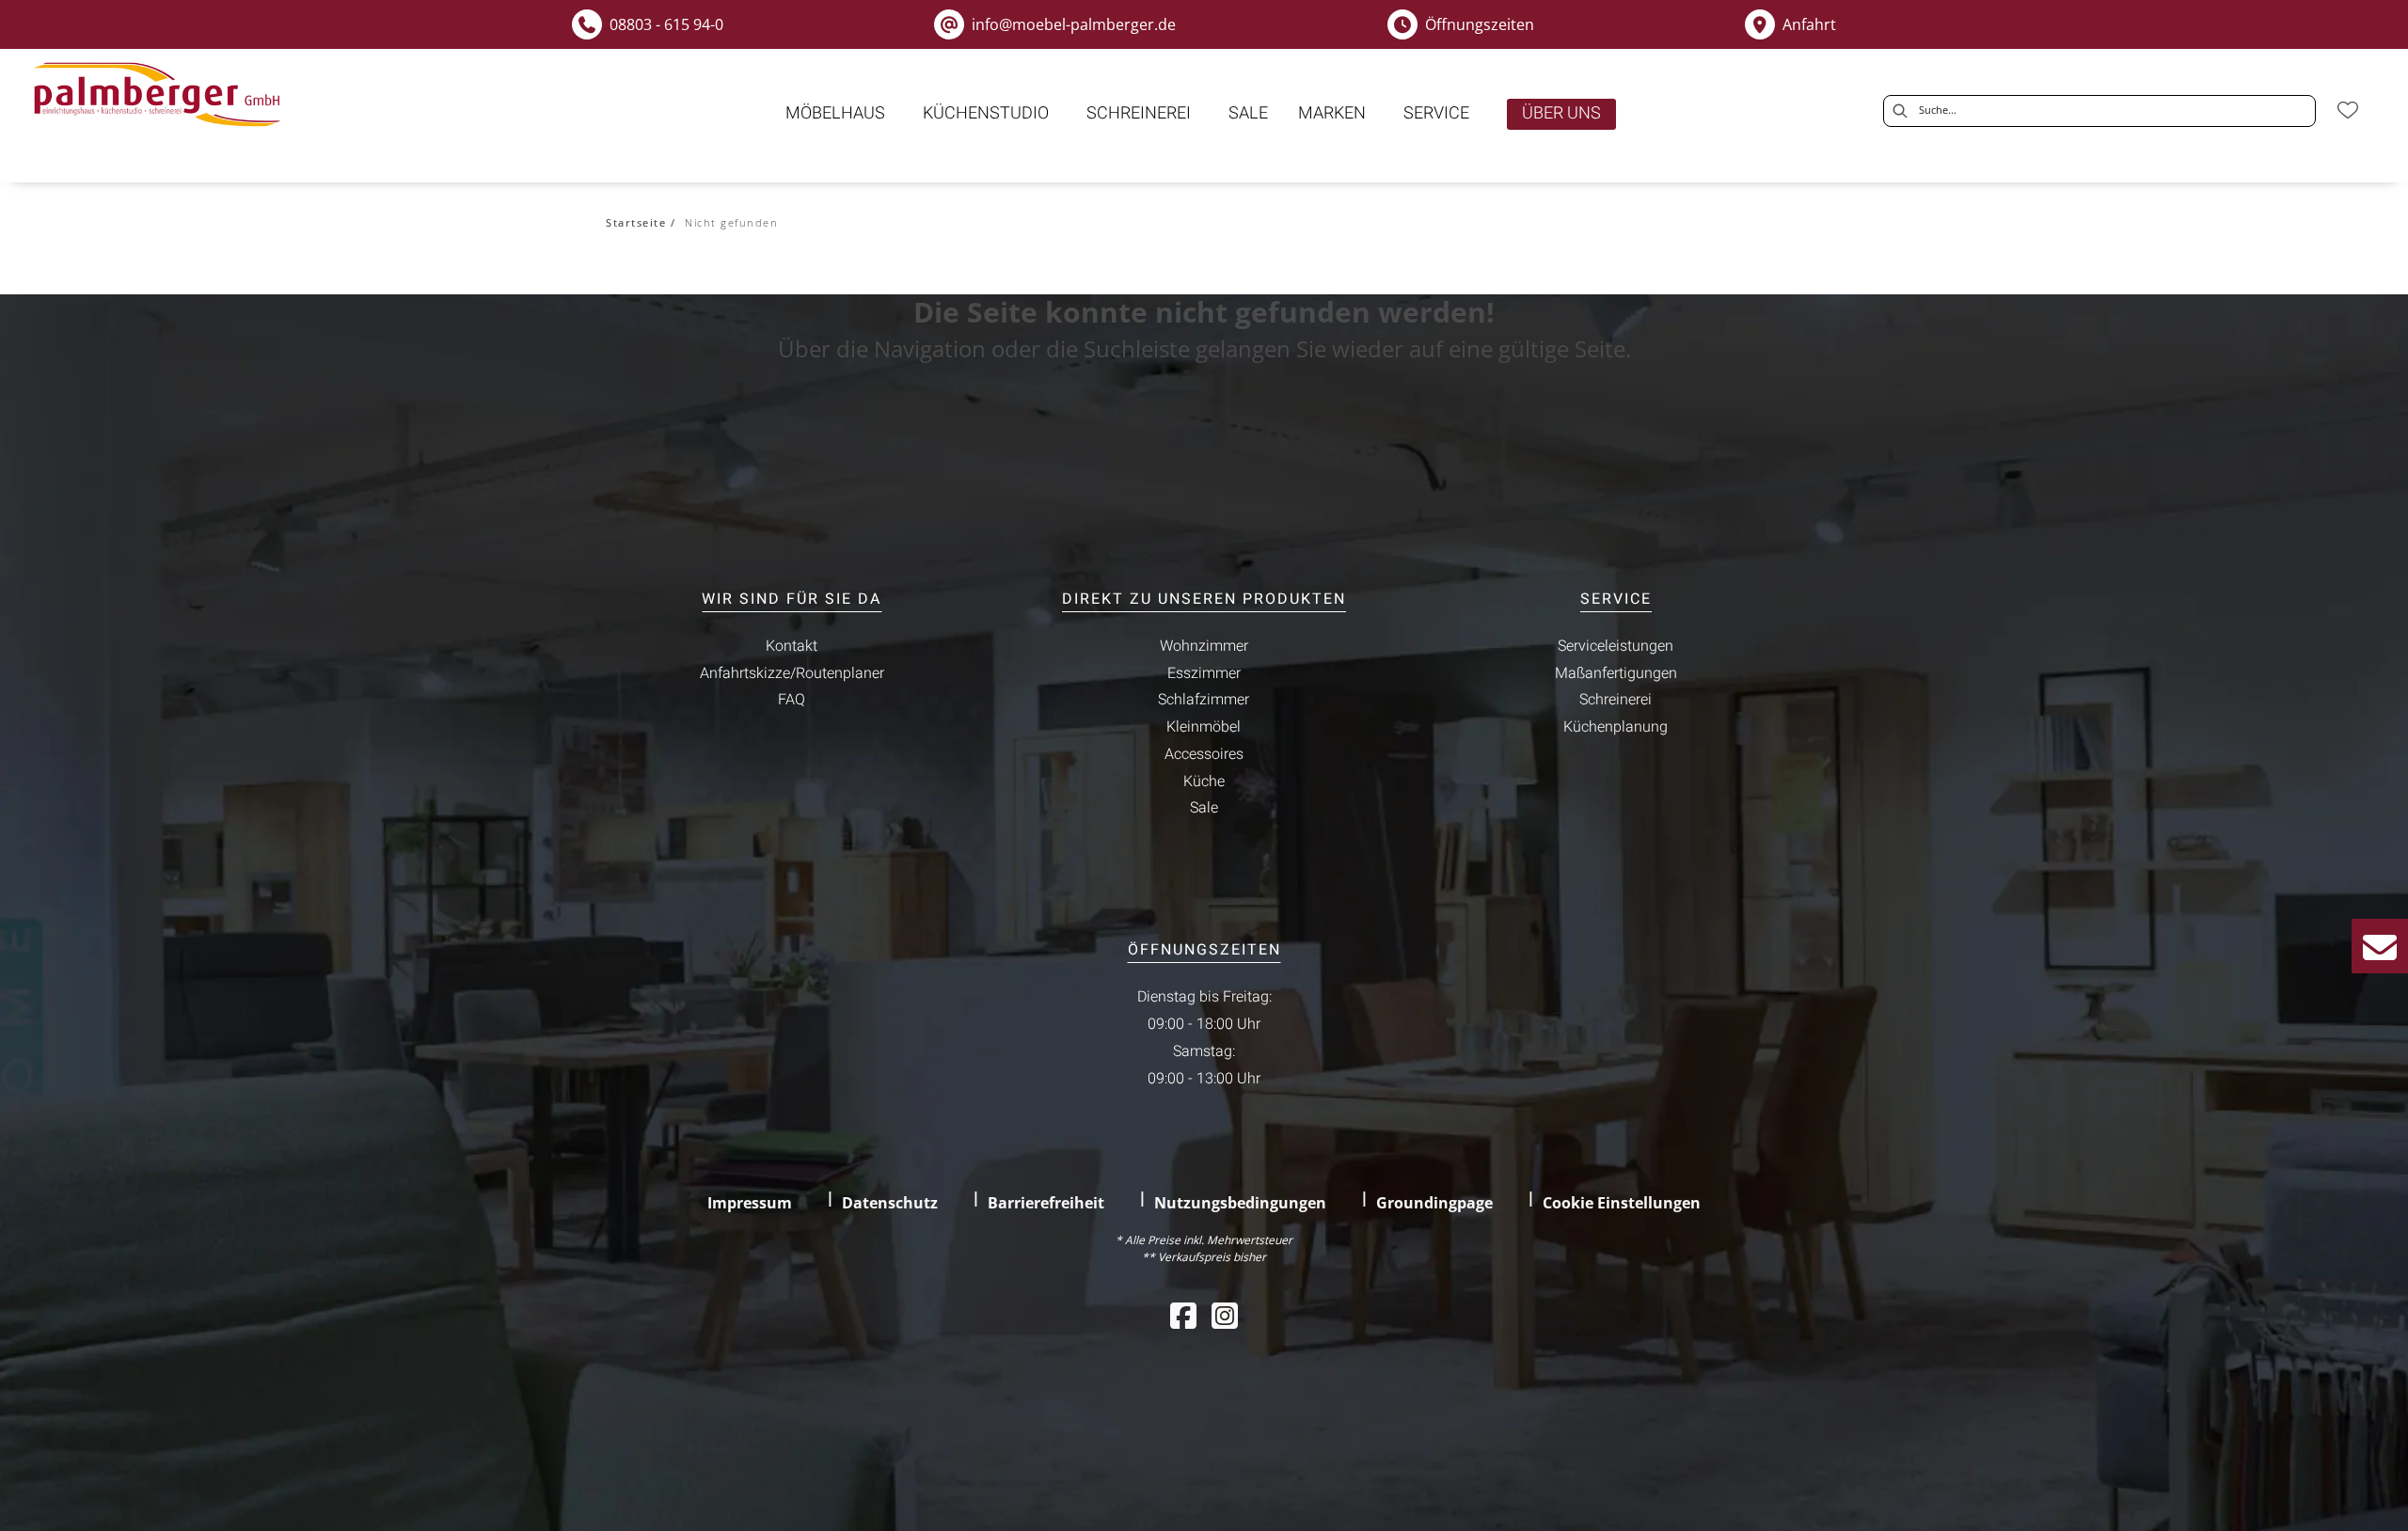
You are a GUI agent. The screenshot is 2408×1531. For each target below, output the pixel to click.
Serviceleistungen (1616, 646)
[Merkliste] (2348, 110)
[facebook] (1183, 1315)
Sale (1204, 808)
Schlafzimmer (1204, 700)
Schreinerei (1616, 700)
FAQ (792, 700)
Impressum (750, 1203)
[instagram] (1225, 1315)
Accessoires (1204, 754)
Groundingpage (1434, 1203)
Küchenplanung (1616, 727)
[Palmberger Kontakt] (2380, 946)
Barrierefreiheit (1046, 1203)
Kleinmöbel (1204, 727)
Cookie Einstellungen (1622, 1203)
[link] (835, 113)
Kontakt (792, 646)
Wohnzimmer (1204, 646)
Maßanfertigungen (1616, 673)
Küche (1204, 781)
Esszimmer (1204, 673)
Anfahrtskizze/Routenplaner (792, 673)
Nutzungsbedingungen (1240, 1203)
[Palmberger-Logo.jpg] (161, 95)
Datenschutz (890, 1203)
